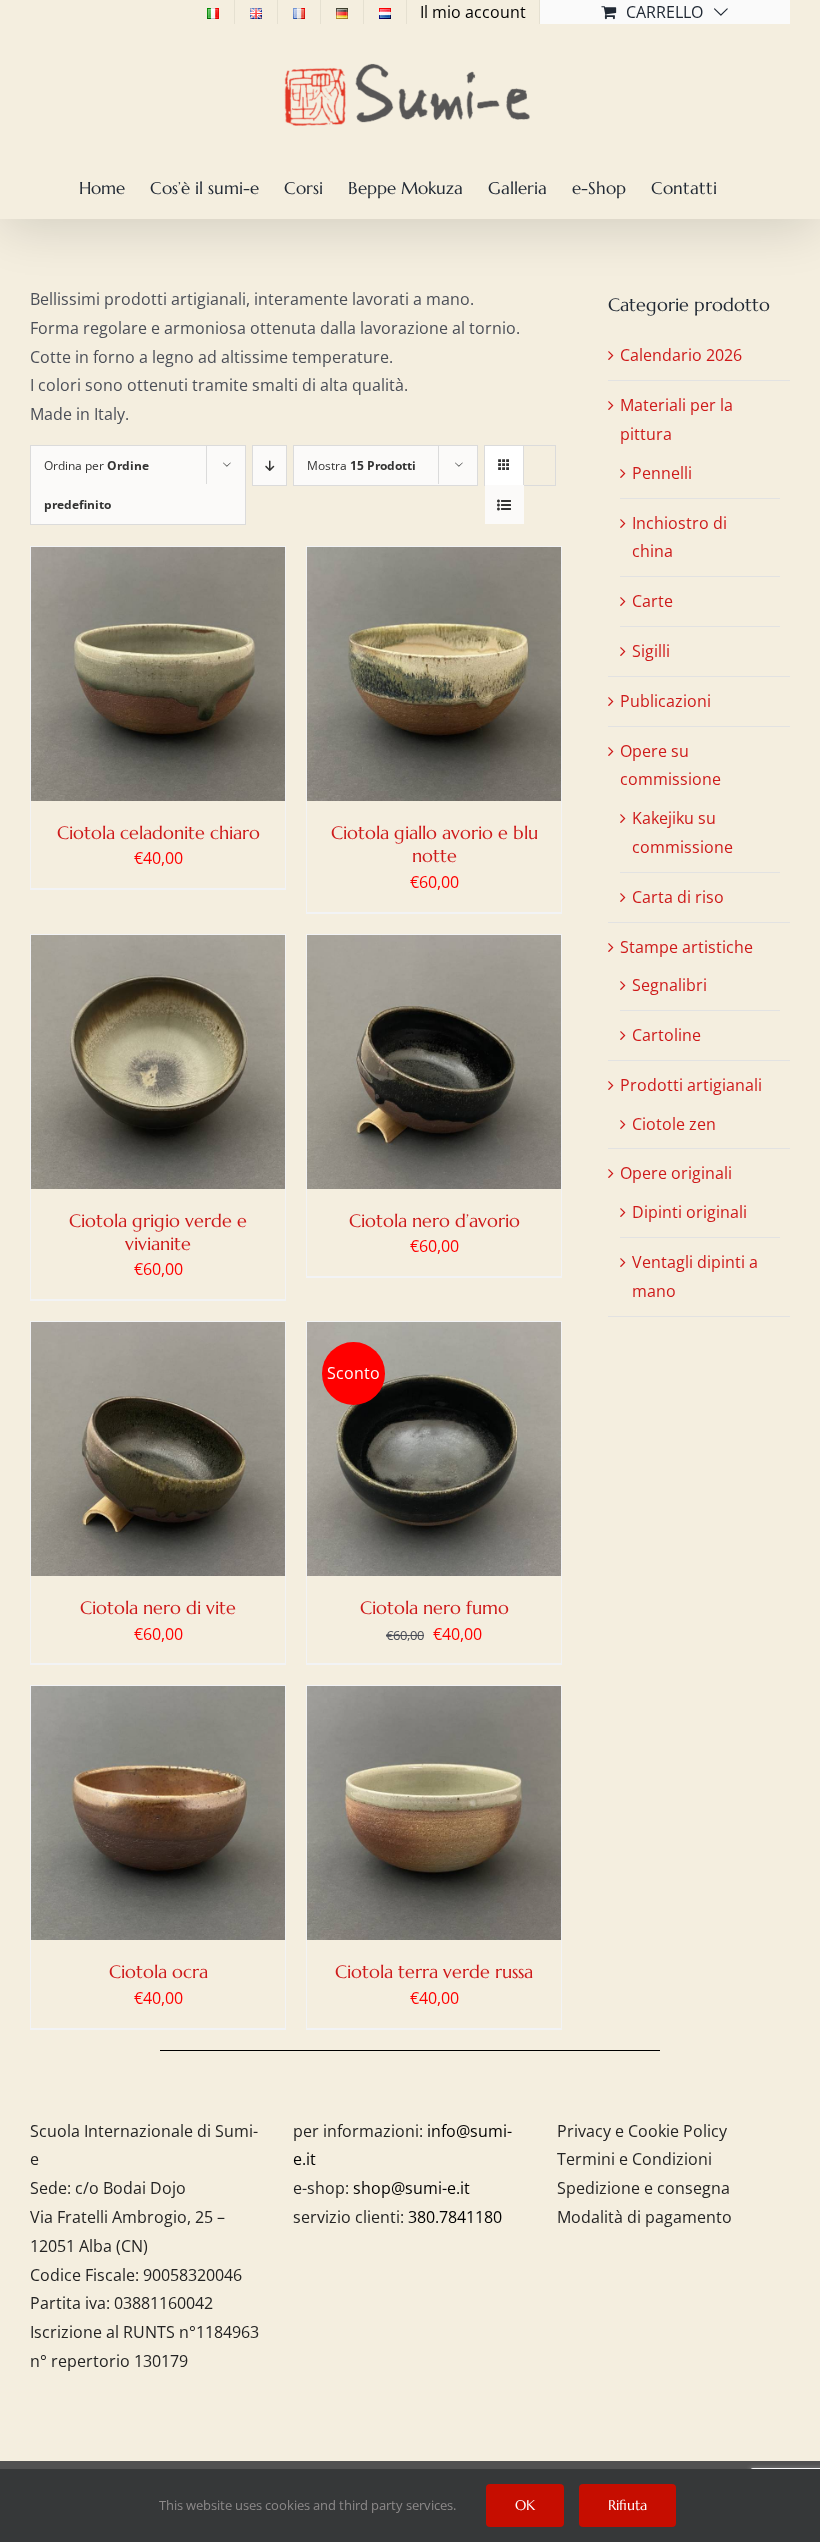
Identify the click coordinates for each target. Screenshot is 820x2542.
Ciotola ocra (158, 1971)
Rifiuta (627, 2505)
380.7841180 (455, 2217)
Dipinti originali (689, 1212)
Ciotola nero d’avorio (434, 1220)
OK (525, 2505)
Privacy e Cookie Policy (642, 2131)
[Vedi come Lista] (504, 504)
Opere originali (676, 1173)
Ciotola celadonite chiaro (158, 832)
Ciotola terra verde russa (434, 1971)
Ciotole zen (674, 1124)
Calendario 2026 (681, 355)
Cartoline (666, 1035)
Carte (652, 601)
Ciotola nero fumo (434, 1607)
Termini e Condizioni (634, 2159)
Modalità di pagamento (644, 2217)
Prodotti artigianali (691, 1085)
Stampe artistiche (686, 947)
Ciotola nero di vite (158, 1607)
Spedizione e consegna (643, 2188)
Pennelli (662, 473)
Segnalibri (669, 985)
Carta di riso (678, 897)
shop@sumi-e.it (411, 2188)
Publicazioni (665, 701)
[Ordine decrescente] (269, 465)
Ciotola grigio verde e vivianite (158, 1232)
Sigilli (651, 651)
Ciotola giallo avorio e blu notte (434, 844)
